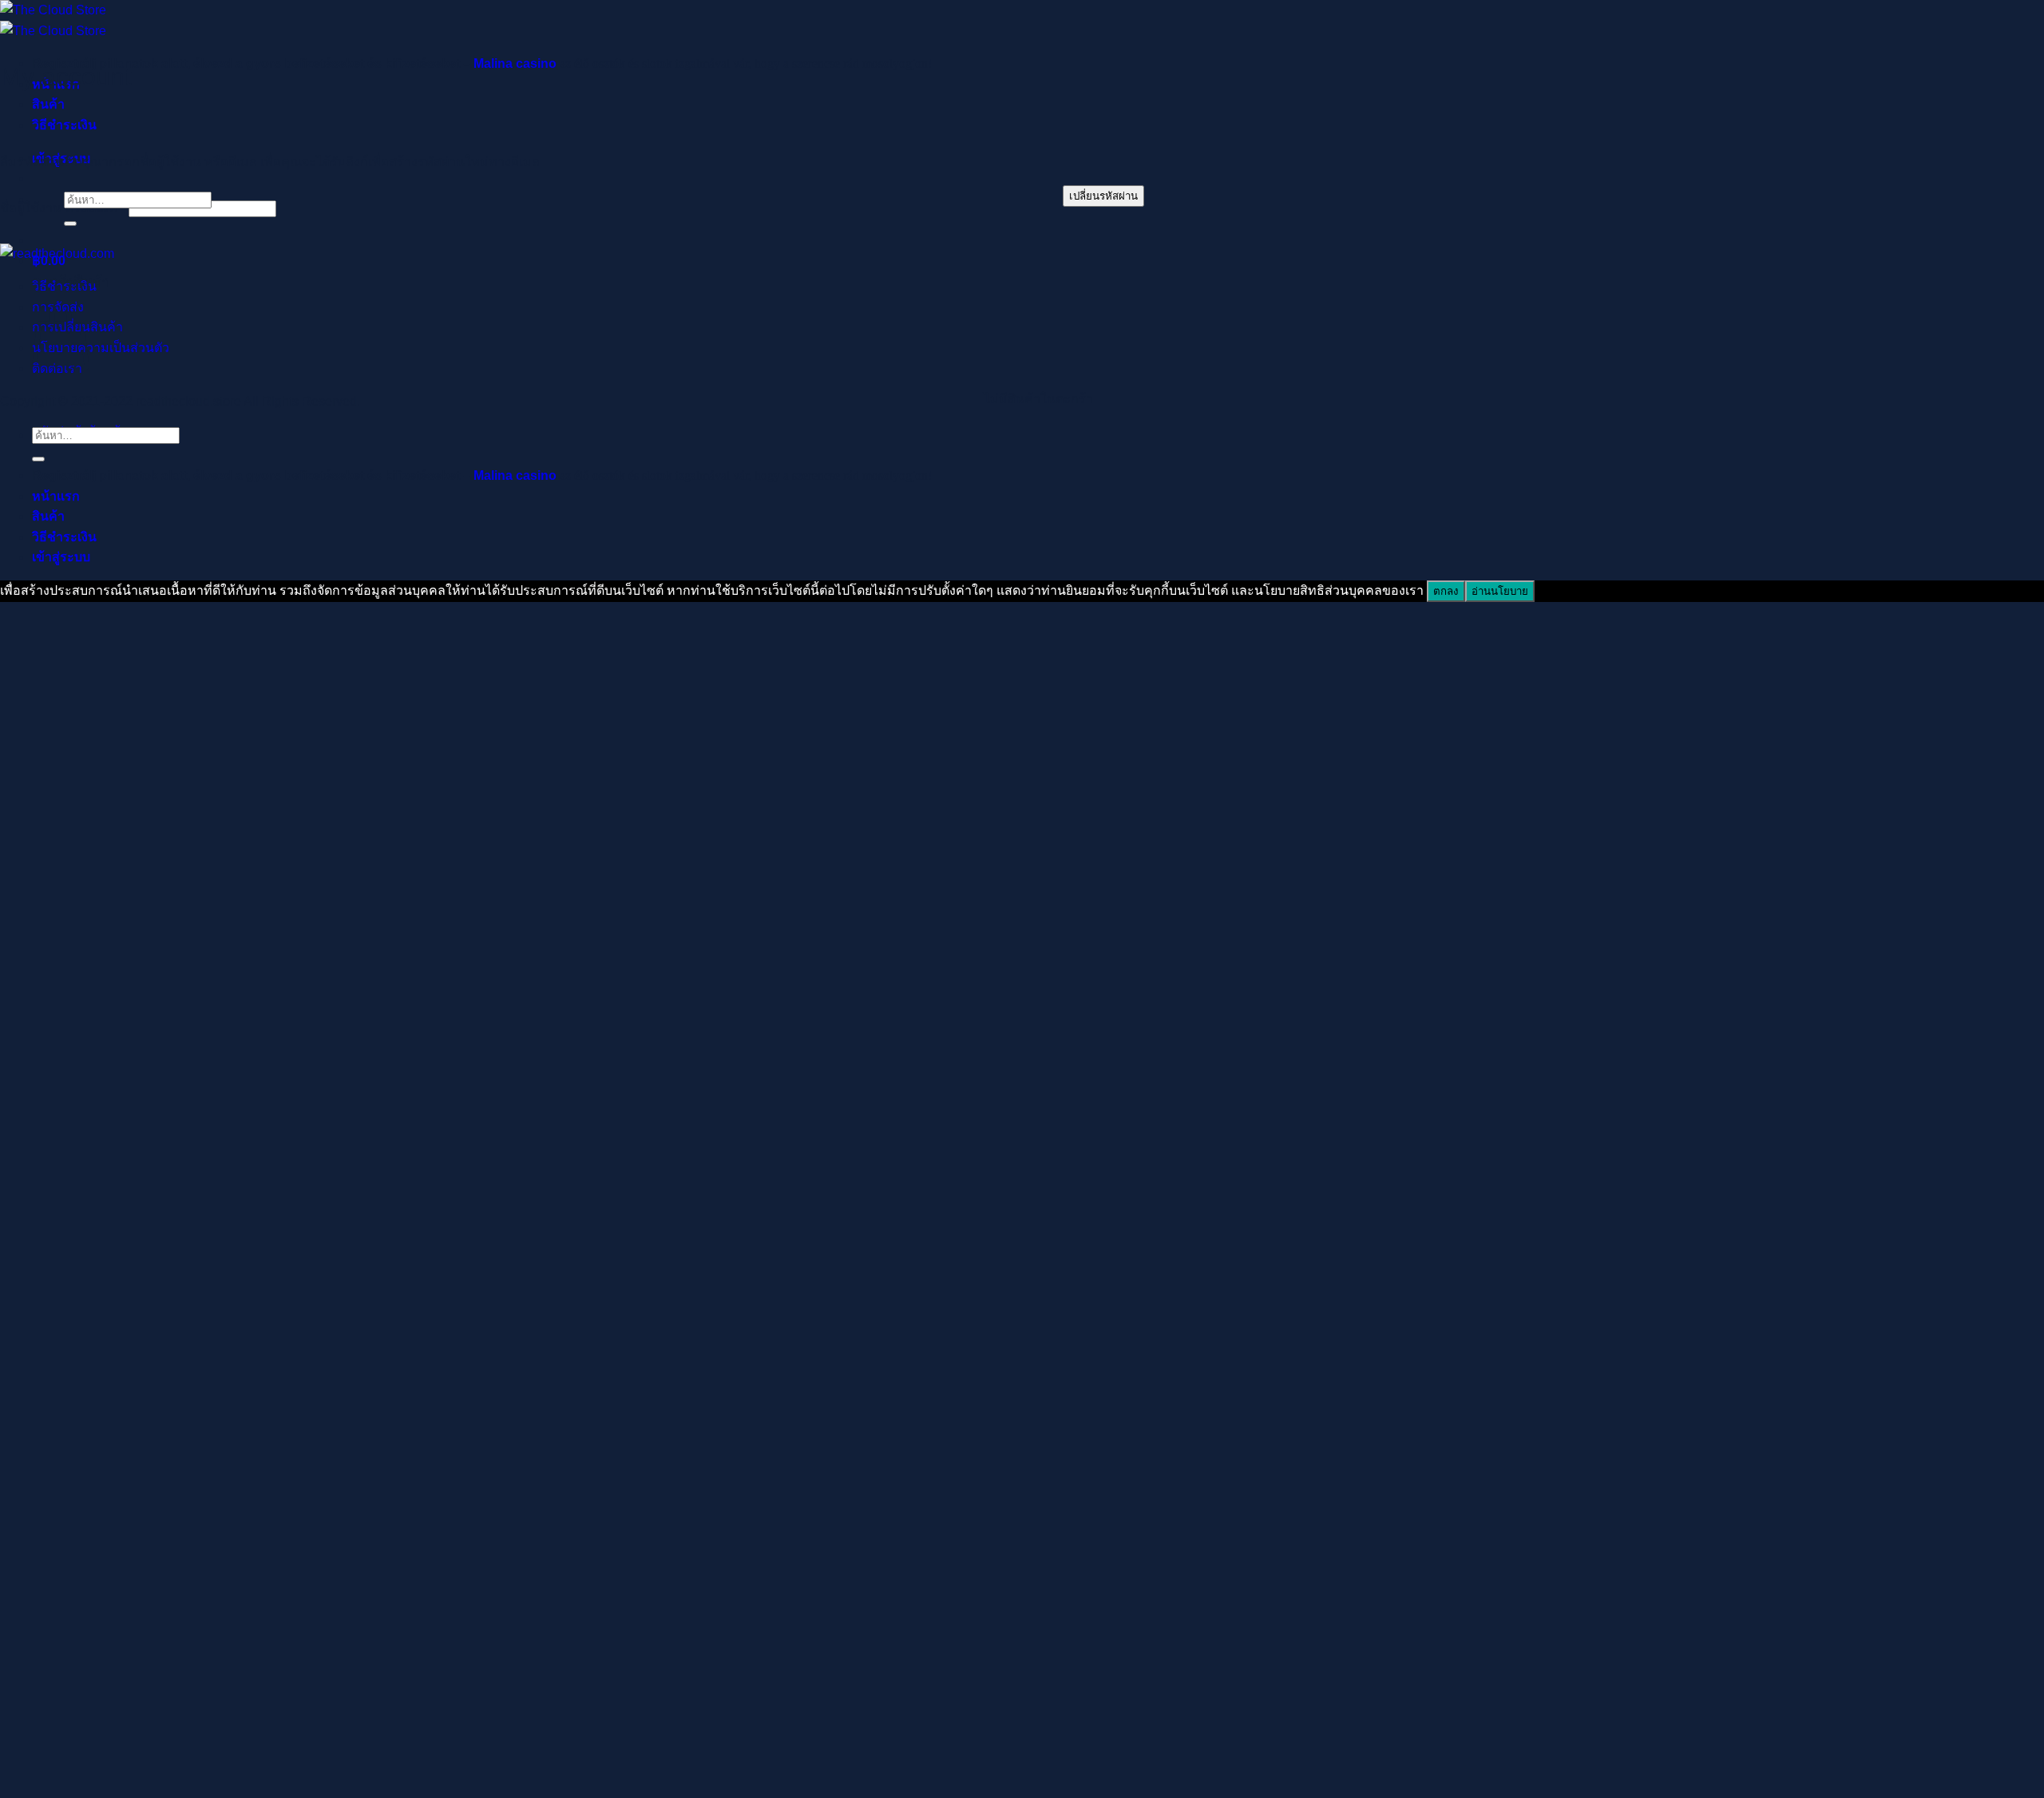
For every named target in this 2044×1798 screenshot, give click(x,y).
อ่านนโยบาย (1500, 591)
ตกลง (1446, 591)
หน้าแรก (56, 496)
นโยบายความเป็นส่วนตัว (101, 348)
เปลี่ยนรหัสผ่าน (1103, 196)
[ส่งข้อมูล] (70, 224)
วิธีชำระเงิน (64, 125)
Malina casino (515, 63)
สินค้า (48, 104)
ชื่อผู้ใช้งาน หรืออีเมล (63, 208)
